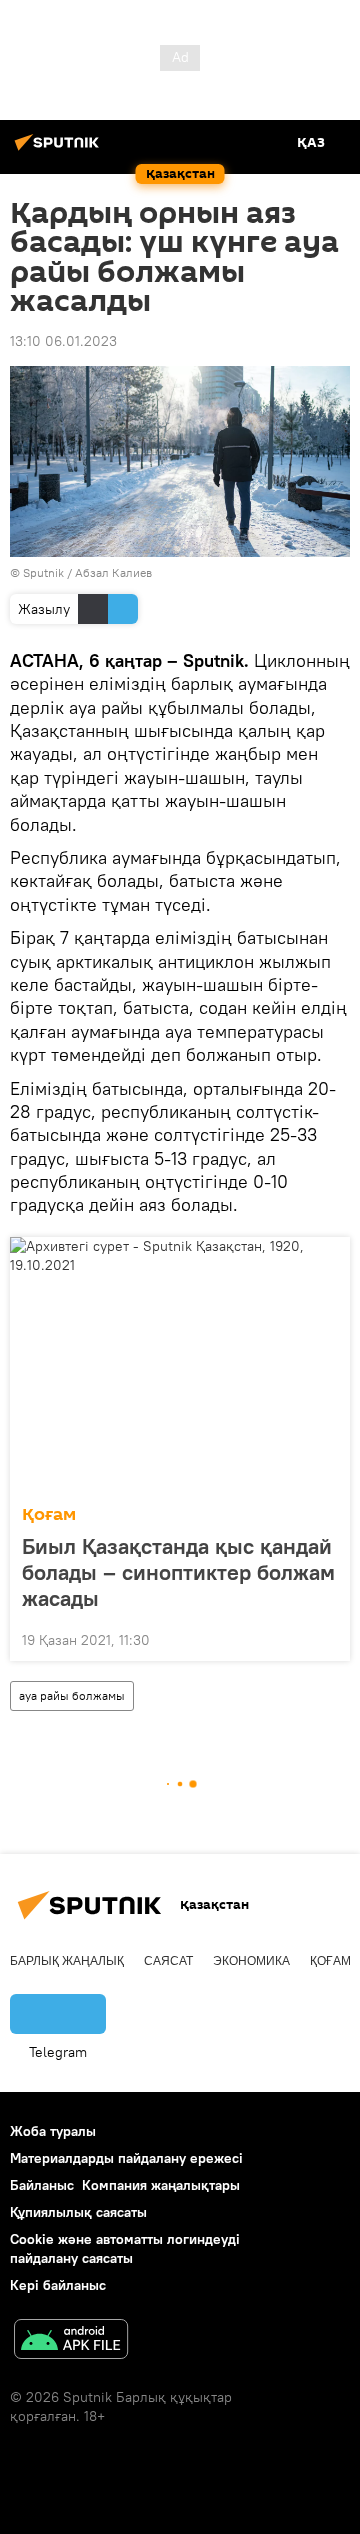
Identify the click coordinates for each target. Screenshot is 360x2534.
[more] (327, 1638)
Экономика (251, 1961)
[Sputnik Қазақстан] (60, 150)
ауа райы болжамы (72, 1695)
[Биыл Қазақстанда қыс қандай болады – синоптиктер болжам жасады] (180, 1365)
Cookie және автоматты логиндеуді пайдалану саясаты (125, 2248)
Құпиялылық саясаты (78, 2212)
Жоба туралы (53, 2131)
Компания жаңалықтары (161, 2185)
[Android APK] (71, 2341)
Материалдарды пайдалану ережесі (126, 2158)
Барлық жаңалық (67, 1961)
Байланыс (42, 2185)
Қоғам (49, 1514)
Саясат (168, 1961)
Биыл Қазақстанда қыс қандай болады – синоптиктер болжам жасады (178, 1572)
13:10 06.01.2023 (63, 341)
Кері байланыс (58, 2285)
